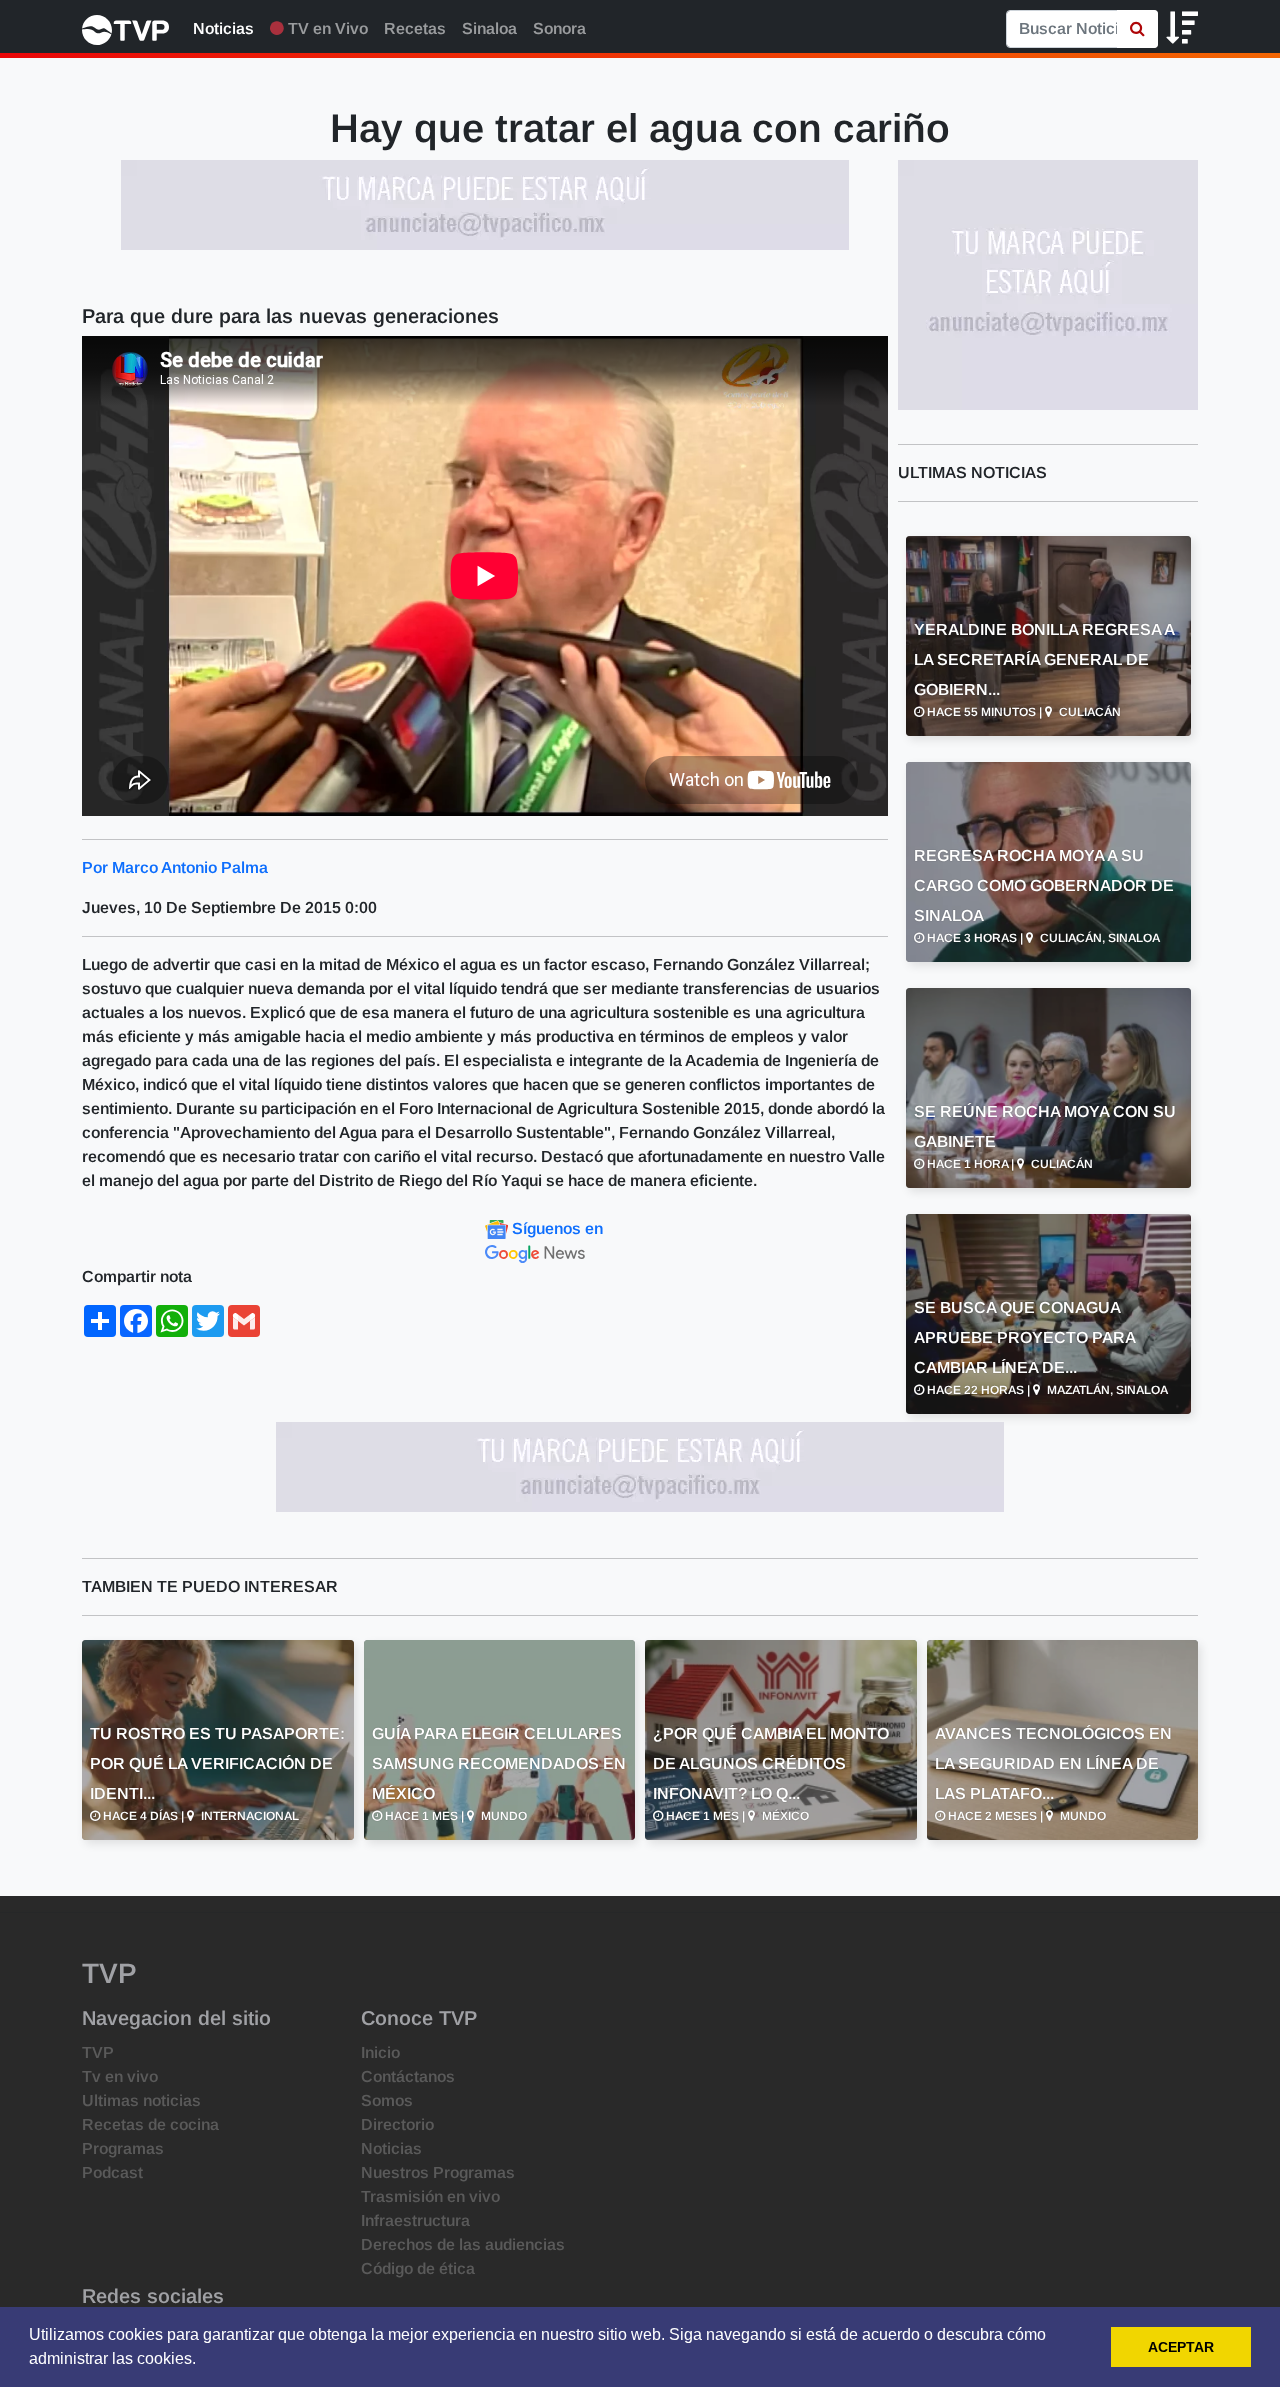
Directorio (397, 2124)
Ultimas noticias (141, 2100)
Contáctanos (408, 2076)
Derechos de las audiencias (463, 2244)
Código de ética (418, 2268)
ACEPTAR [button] (1181, 2347)
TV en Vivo (326, 28)
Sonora (559, 28)
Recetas (415, 28)
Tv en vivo (120, 2076)
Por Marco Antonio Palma (175, 867)
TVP (98, 2052)
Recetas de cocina (150, 2124)
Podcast (112, 2172)
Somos (387, 2100)
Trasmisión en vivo (430, 2196)
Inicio (380, 2052)
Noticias (223, 28)
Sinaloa (489, 28)
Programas (123, 2148)
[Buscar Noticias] (1137, 29)
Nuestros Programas (438, 2172)
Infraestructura (415, 2220)
